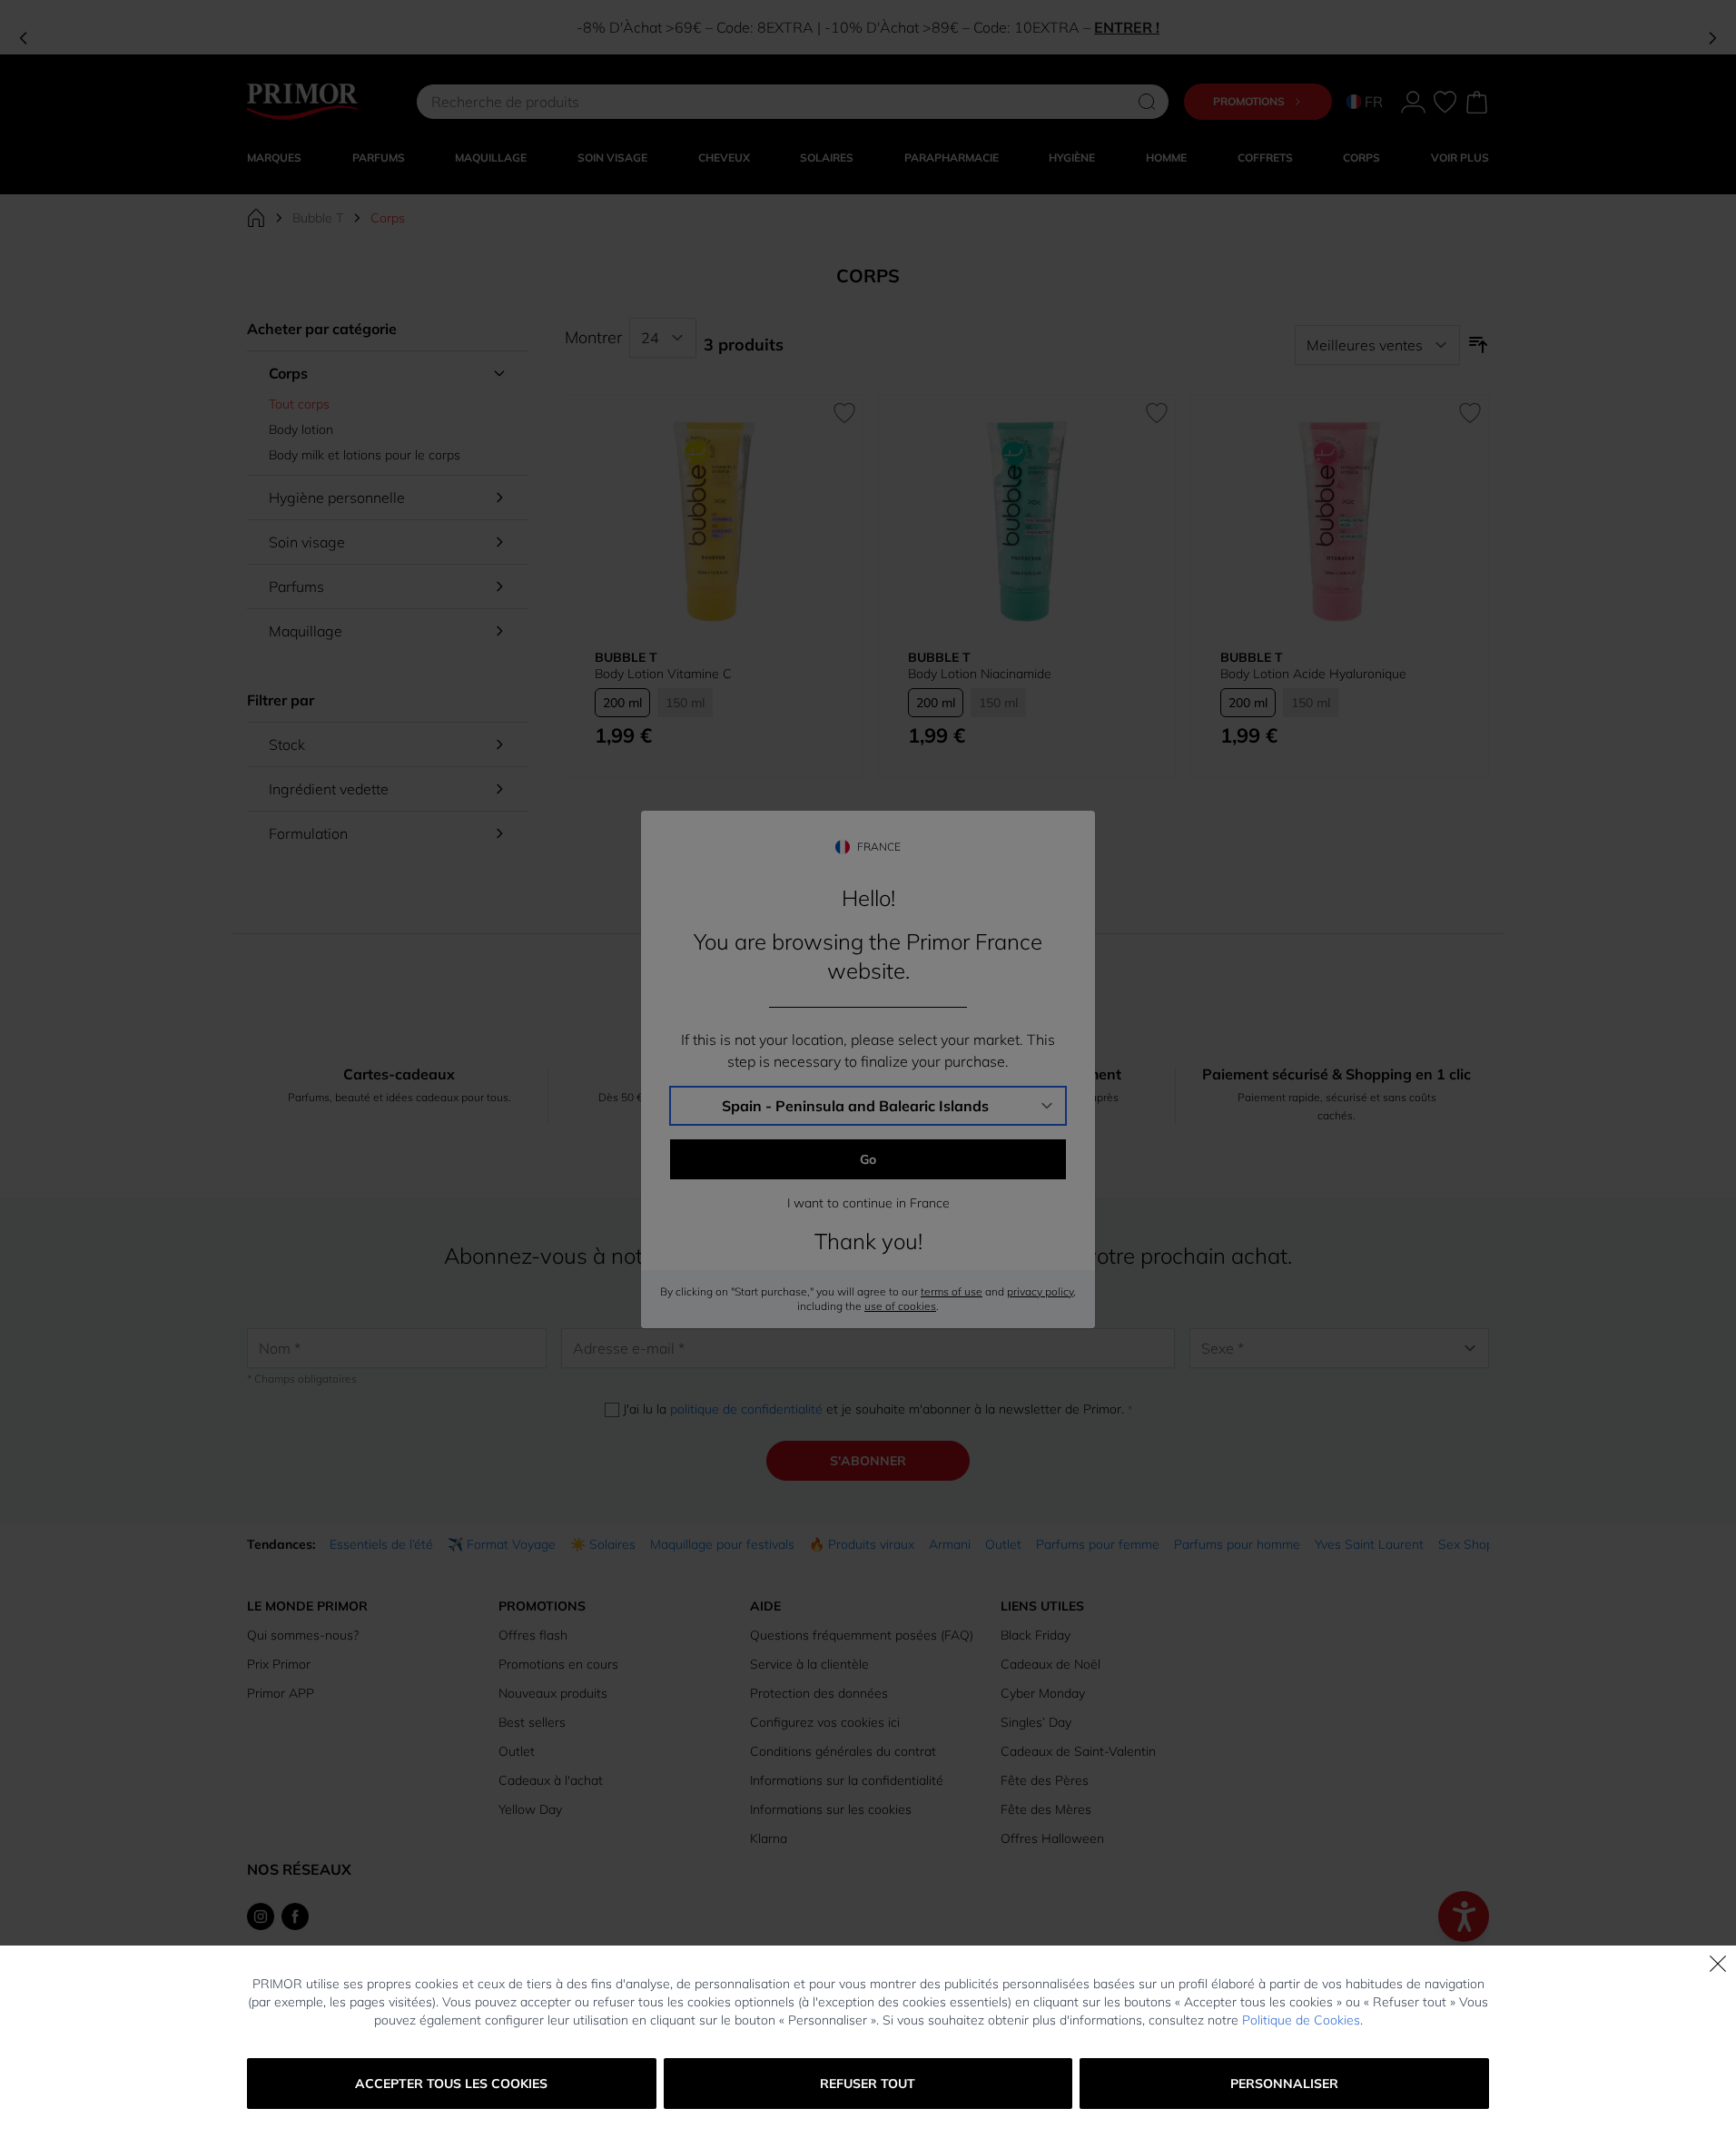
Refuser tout (868, 2084)
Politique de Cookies (1301, 2020)
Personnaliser (1284, 2084)
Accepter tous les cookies (451, 2084)
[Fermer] (1718, 1964)
